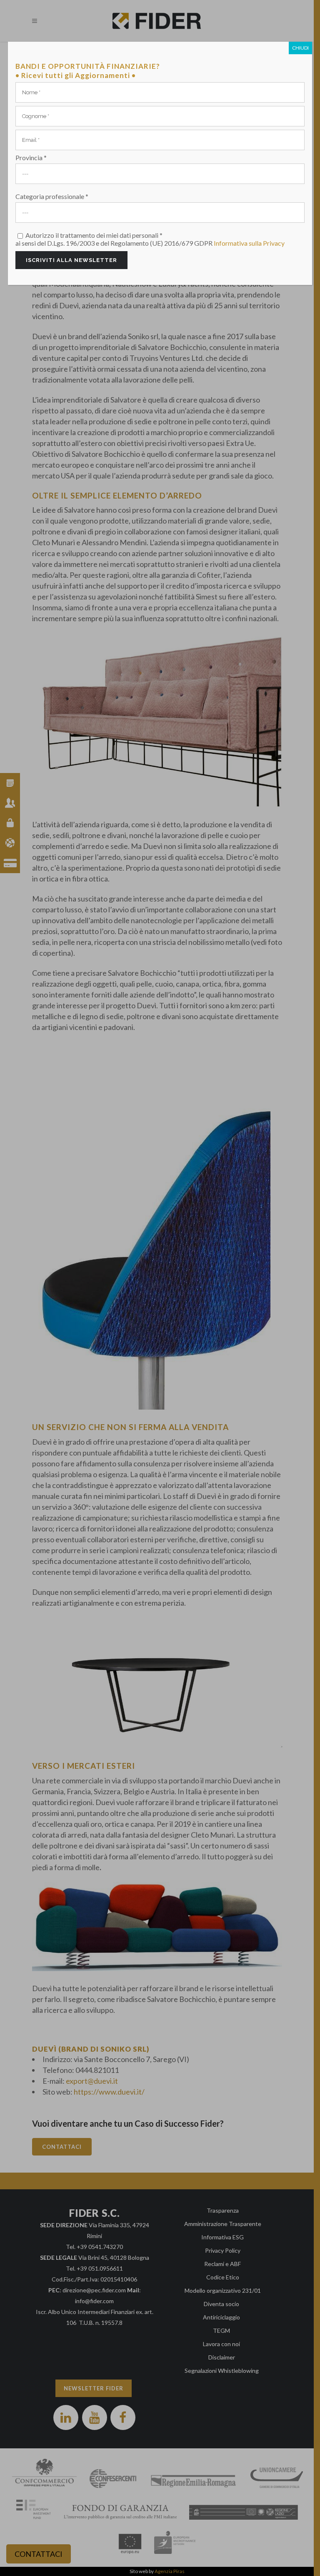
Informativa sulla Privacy (249, 243)
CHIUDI (300, 48)
